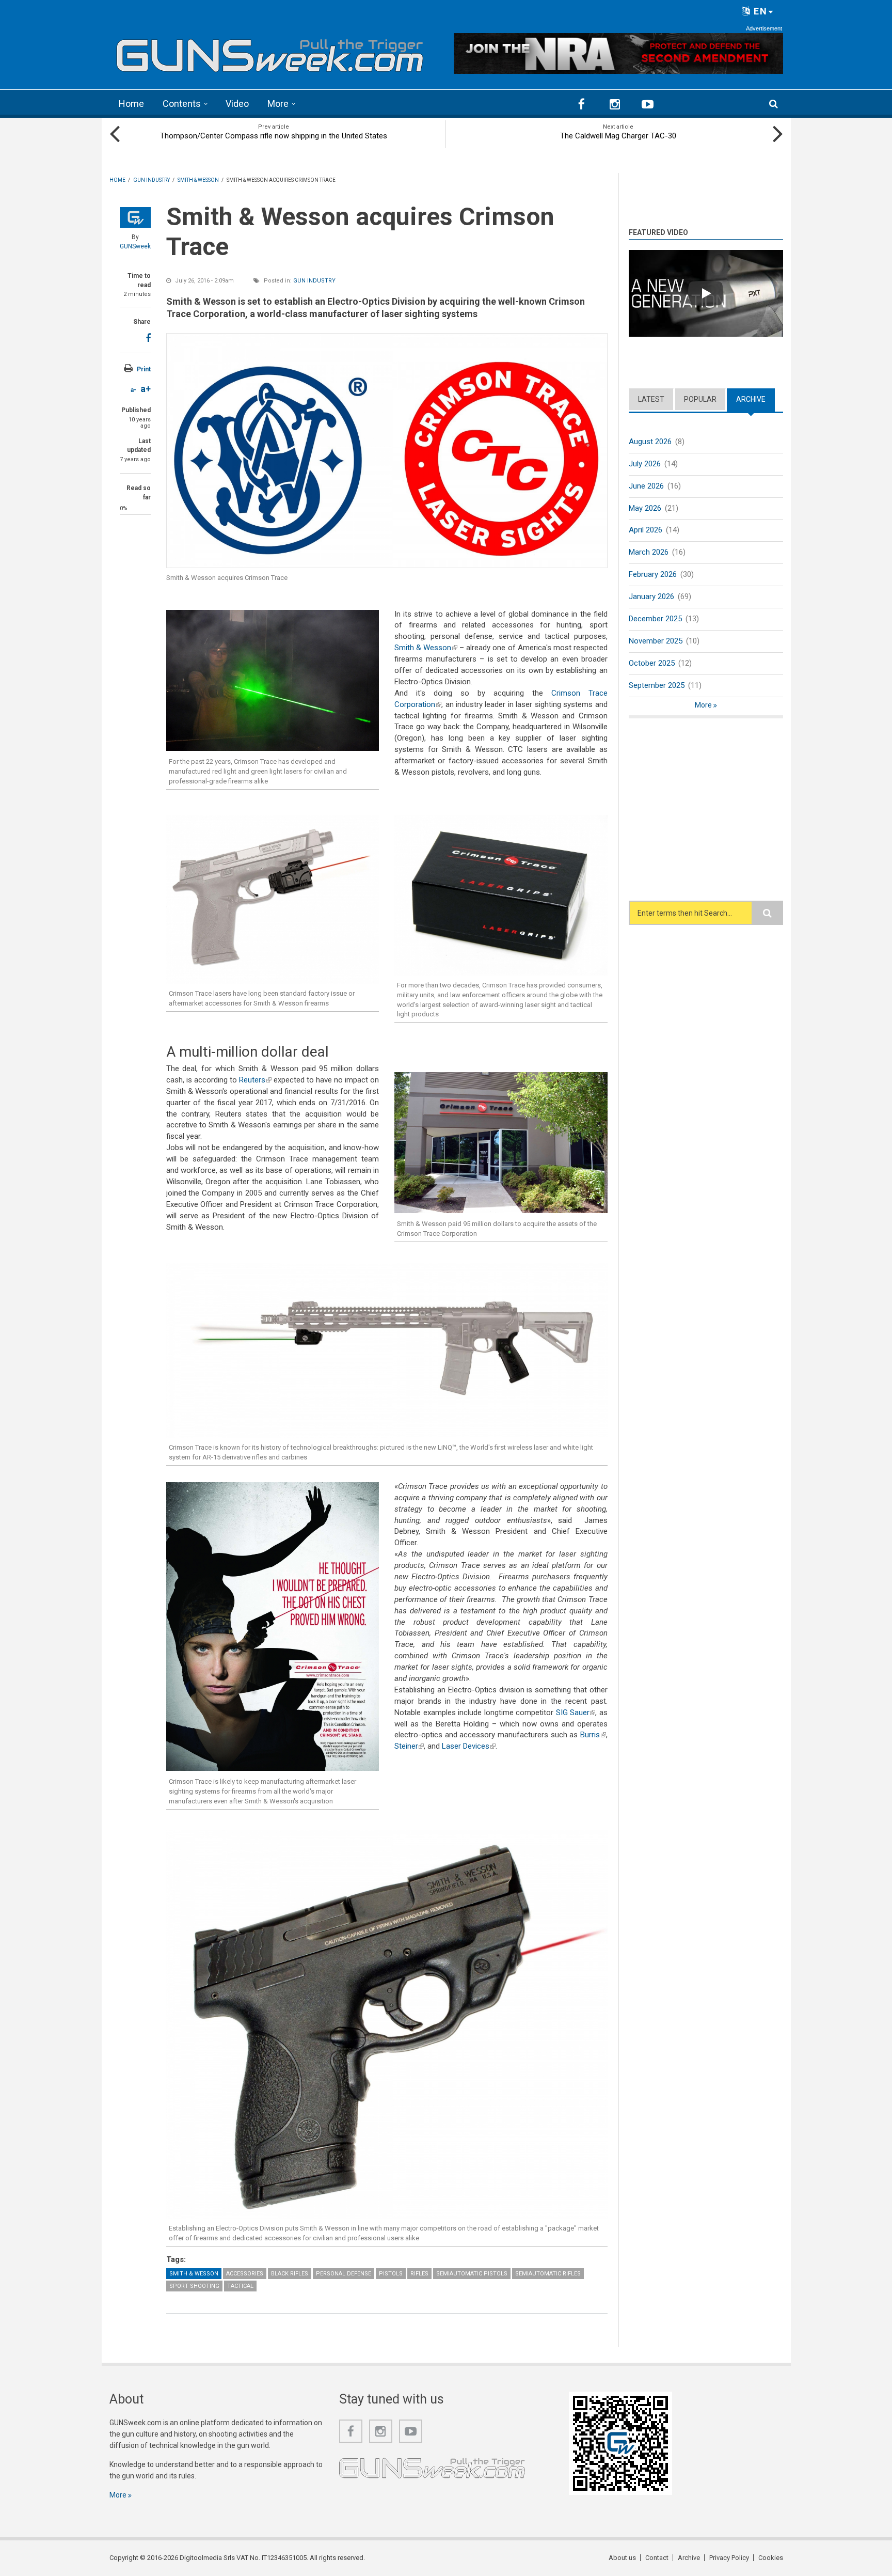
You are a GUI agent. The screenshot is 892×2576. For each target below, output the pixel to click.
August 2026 (650, 442)
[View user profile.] (135, 217)
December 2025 (655, 619)
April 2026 (646, 530)
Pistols (391, 2274)
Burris (593, 1735)
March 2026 (649, 552)
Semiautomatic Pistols (472, 2274)
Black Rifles (290, 2274)
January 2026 (651, 596)
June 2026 (646, 486)
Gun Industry (314, 281)
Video (237, 104)
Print (144, 369)
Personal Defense (344, 2274)
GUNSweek (135, 246)
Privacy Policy (729, 2558)
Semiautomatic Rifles (548, 2274)
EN (759, 11)
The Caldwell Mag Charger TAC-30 (618, 136)
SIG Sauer (576, 1713)
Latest (651, 399)
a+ (146, 389)
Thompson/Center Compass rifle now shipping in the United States (274, 136)
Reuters (255, 1080)
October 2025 (652, 663)
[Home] (270, 52)
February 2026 (653, 574)
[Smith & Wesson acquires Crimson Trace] (387, 450)
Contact (657, 2558)
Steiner (409, 1746)
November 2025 (656, 641)
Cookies (771, 2558)
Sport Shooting (194, 2286)
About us (622, 2558)
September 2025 (657, 685)
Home (131, 104)
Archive (755, 399)
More (278, 104)
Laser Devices (469, 1746)
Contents (182, 104)
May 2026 (645, 508)
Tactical (240, 2286)
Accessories (245, 2274)
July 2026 (645, 464)
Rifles (419, 2274)
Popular (700, 399)
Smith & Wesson (426, 648)
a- (133, 390)
